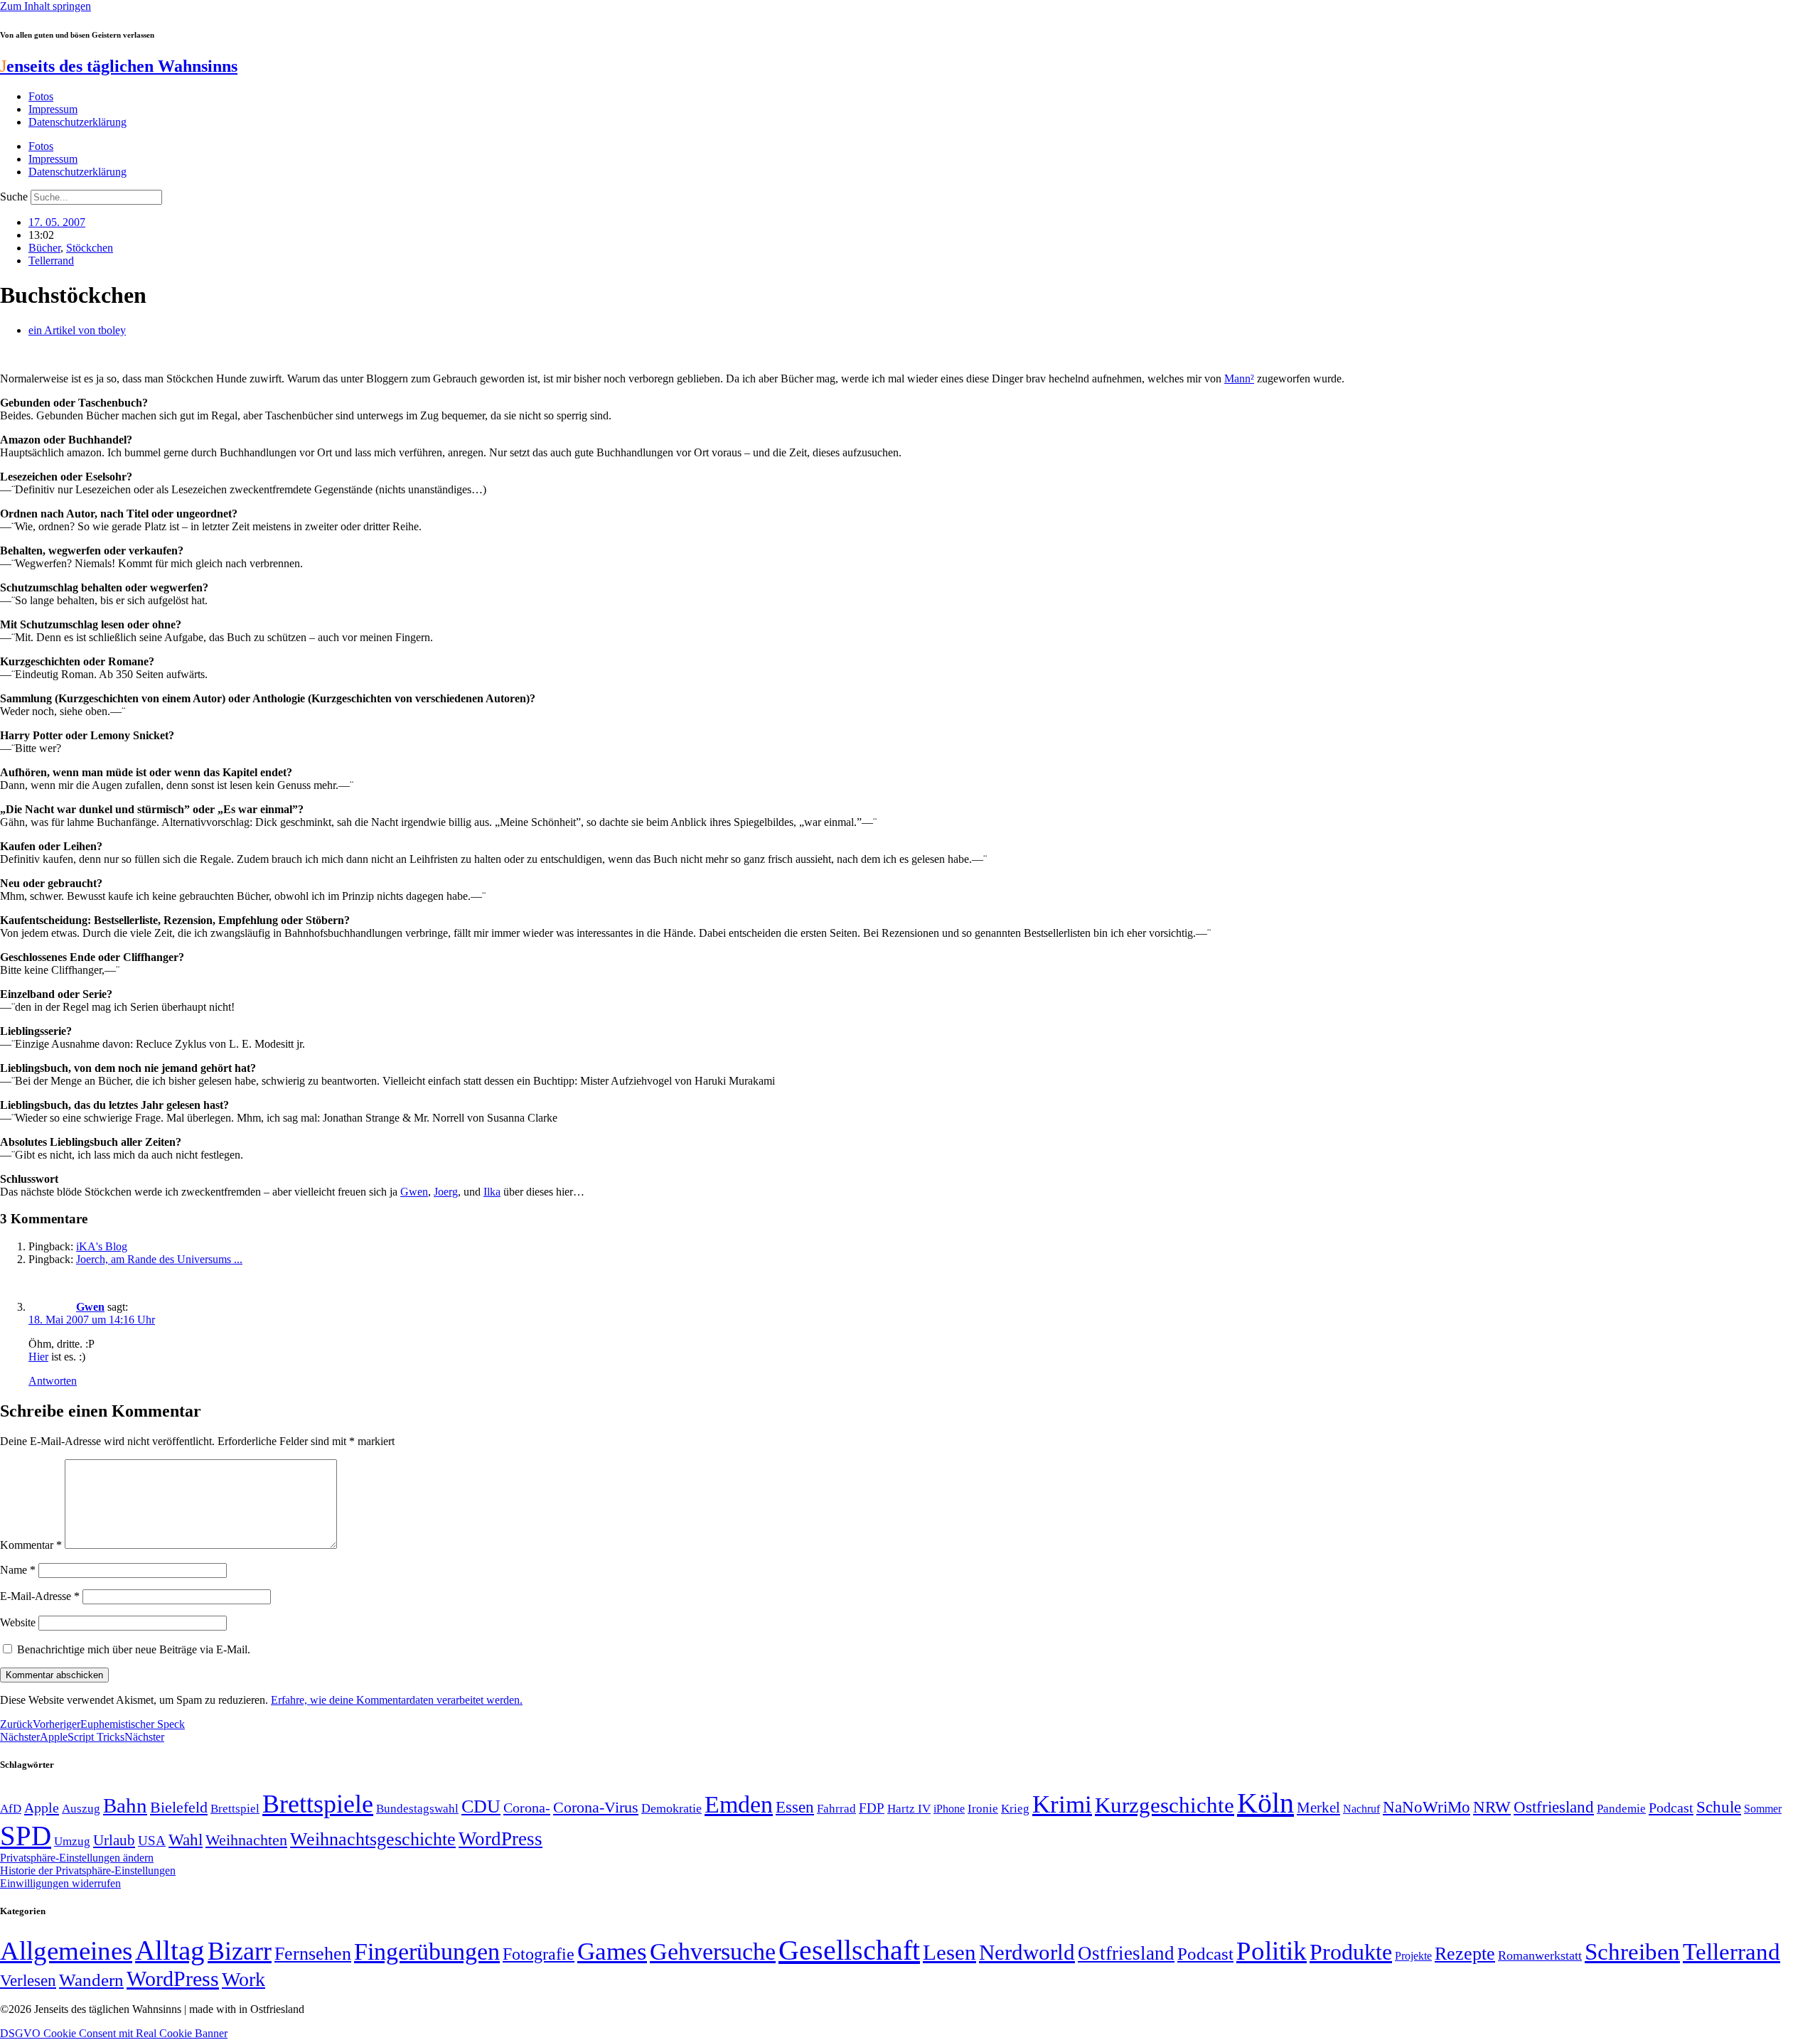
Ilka (492, 1192)
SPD (26, 1836)
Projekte (1413, 1956)
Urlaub (114, 1840)
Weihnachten (246, 1840)
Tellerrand (51, 261)
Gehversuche (713, 1952)
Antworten (53, 1381)
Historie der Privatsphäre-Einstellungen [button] (88, 1870)
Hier (38, 1357)
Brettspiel (235, 1809)
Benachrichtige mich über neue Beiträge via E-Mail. (134, 1649)
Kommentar (31, 1545)
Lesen (949, 1952)
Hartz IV (909, 1808)
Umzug (72, 1841)
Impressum (53, 109)
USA (152, 1841)
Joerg (446, 1192)
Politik (1272, 1951)
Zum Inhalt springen (45, 6)
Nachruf (1361, 1809)
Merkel (1318, 1808)
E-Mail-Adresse (40, 1596)
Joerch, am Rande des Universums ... (159, 1259)
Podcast (1671, 1808)
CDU (481, 1807)
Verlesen (28, 1980)
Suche (14, 197)
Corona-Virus (596, 1807)
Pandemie (1621, 1809)
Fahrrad (836, 1809)
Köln (1265, 1803)
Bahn (125, 1805)
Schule (1719, 1807)
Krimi (1062, 1804)
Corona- (527, 1808)
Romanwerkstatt (1540, 1955)
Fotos (41, 96)
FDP (872, 1808)
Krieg (1015, 1808)
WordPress (500, 1839)
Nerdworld (1027, 1952)
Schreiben (1632, 1952)
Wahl (186, 1840)
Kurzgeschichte (1165, 1805)
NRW (1492, 1807)
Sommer (1763, 1809)
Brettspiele (318, 1804)
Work (243, 1979)
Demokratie (671, 1808)
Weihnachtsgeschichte (373, 1839)
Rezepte (1465, 1954)
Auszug (81, 1808)
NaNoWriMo (1426, 1807)
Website (18, 1622)
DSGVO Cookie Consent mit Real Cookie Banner (114, 2033)
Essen (795, 1807)
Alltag (170, 1950)
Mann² (1239, 379)
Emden (739, 1804)
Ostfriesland (1554, 1807)
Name (18, 1570)
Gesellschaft (849, 1950)
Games (612, 1952)
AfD (11, 1809)
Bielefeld (179, 1807)
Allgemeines (66, 1951)
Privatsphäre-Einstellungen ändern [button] (77, 1858)
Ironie (983, 1809)
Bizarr (240, 1951)
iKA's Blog (102, 1246)
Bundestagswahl (417, 1809)
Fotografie (539, 1954)
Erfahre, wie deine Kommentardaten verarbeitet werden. (397, 1700)
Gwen (414, 1192)
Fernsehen (313, 1954)
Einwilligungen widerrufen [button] (60, 1883)
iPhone (949, 1809)
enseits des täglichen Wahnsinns (119, 66)
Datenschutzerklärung (77, 122)
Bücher (44, 248)
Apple (42, 1808)
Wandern (91, 1980)
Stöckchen (90, 248)
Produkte (1351, 1952)
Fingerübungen (427, 1952)
